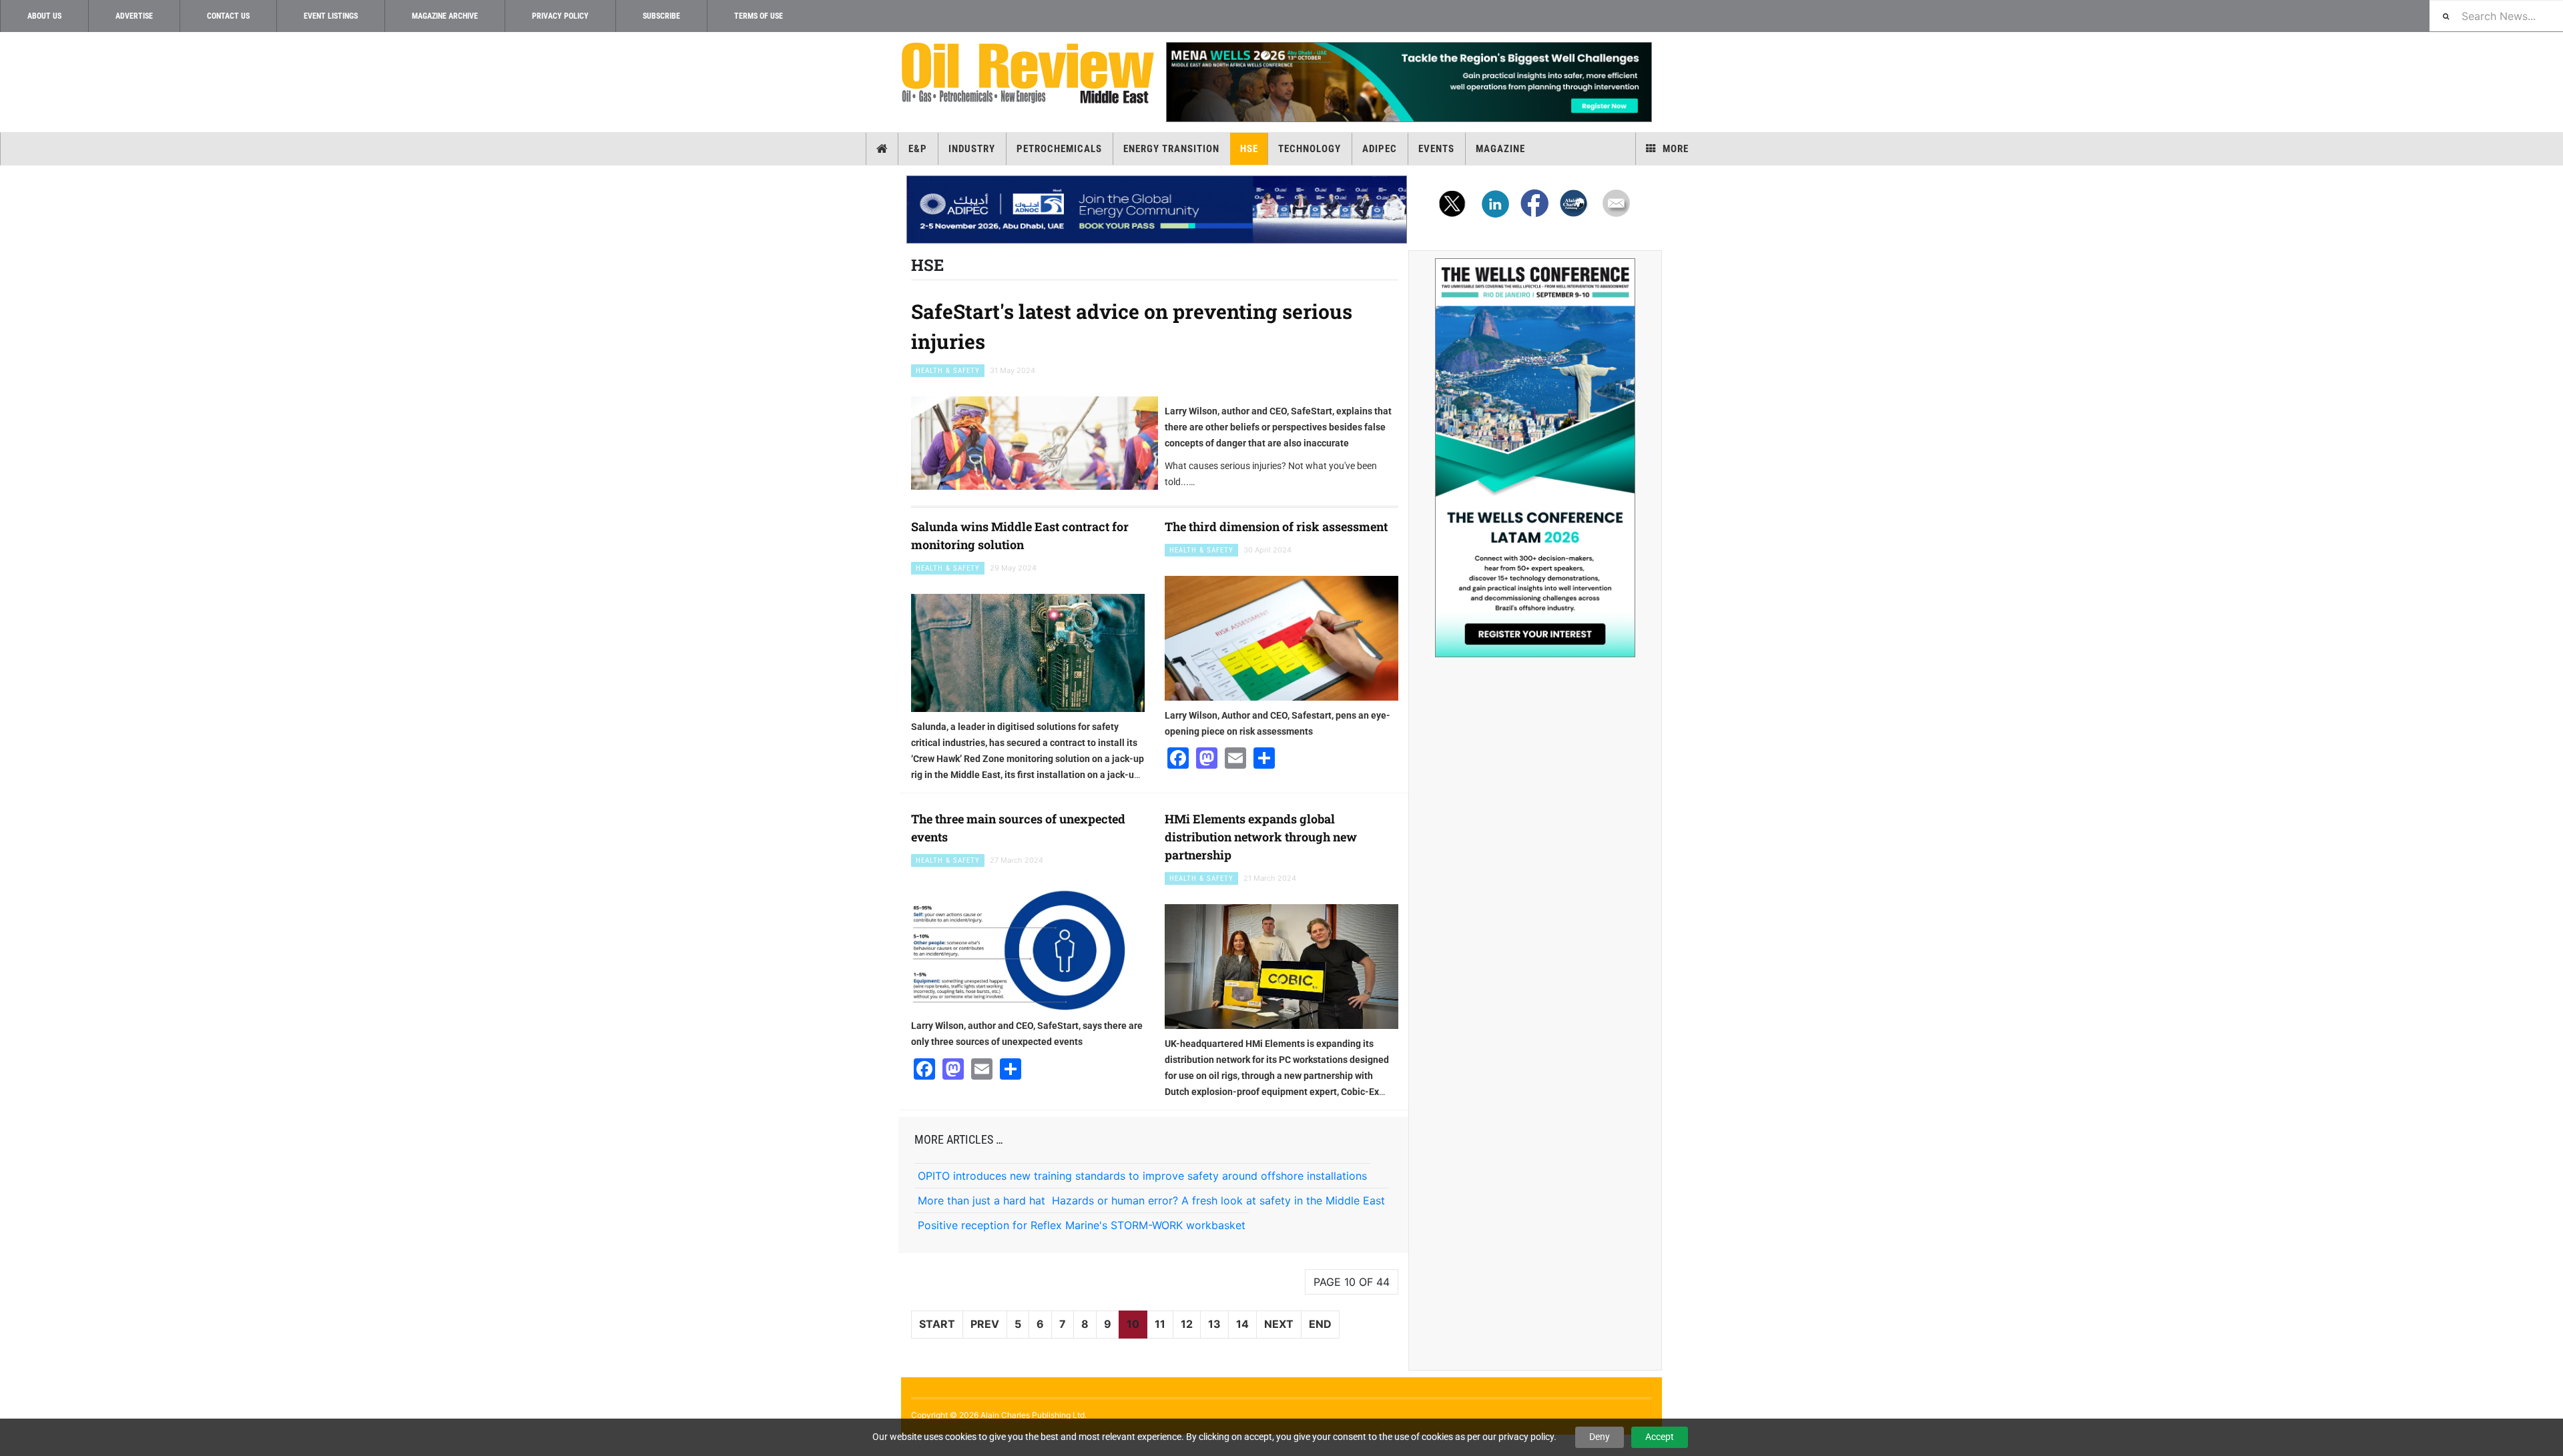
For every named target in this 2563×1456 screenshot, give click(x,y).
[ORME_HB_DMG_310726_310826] (1157, 210)
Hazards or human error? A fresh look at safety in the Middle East (1218, 1200)
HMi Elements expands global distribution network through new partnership (1261, 837)
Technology (1310, 149)
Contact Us (228, 16)
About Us (44, 16)
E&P (918, 149)
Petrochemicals (1059, 149)
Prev (985, 1324)
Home (882, 149)
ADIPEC (1380, 149)
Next (1279, 1324)
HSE (1249, 149)
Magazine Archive (445, 16)
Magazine (1500, 149)
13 (1214, 1324)
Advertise (134, 16)
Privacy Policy (560, 16)
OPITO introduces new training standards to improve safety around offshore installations (1142, 1176)
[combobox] (2496, 16)
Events (1436, 149)
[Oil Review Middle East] (1028, 74)
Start (937, 1324)
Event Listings (331, 16)
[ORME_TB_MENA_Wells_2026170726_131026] (1408, 82)
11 (1160, 1324)
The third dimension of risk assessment (1276, 526)
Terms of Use (759, 16)
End (1320, 1324)
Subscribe (661, 16)
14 (1242, 1324)
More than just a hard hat (981, 1200)
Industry (972, 149)
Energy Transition (1171, 149)
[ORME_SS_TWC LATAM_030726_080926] (1535, 458)
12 (1187, 1324)
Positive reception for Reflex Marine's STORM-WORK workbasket (1082, 1225)
